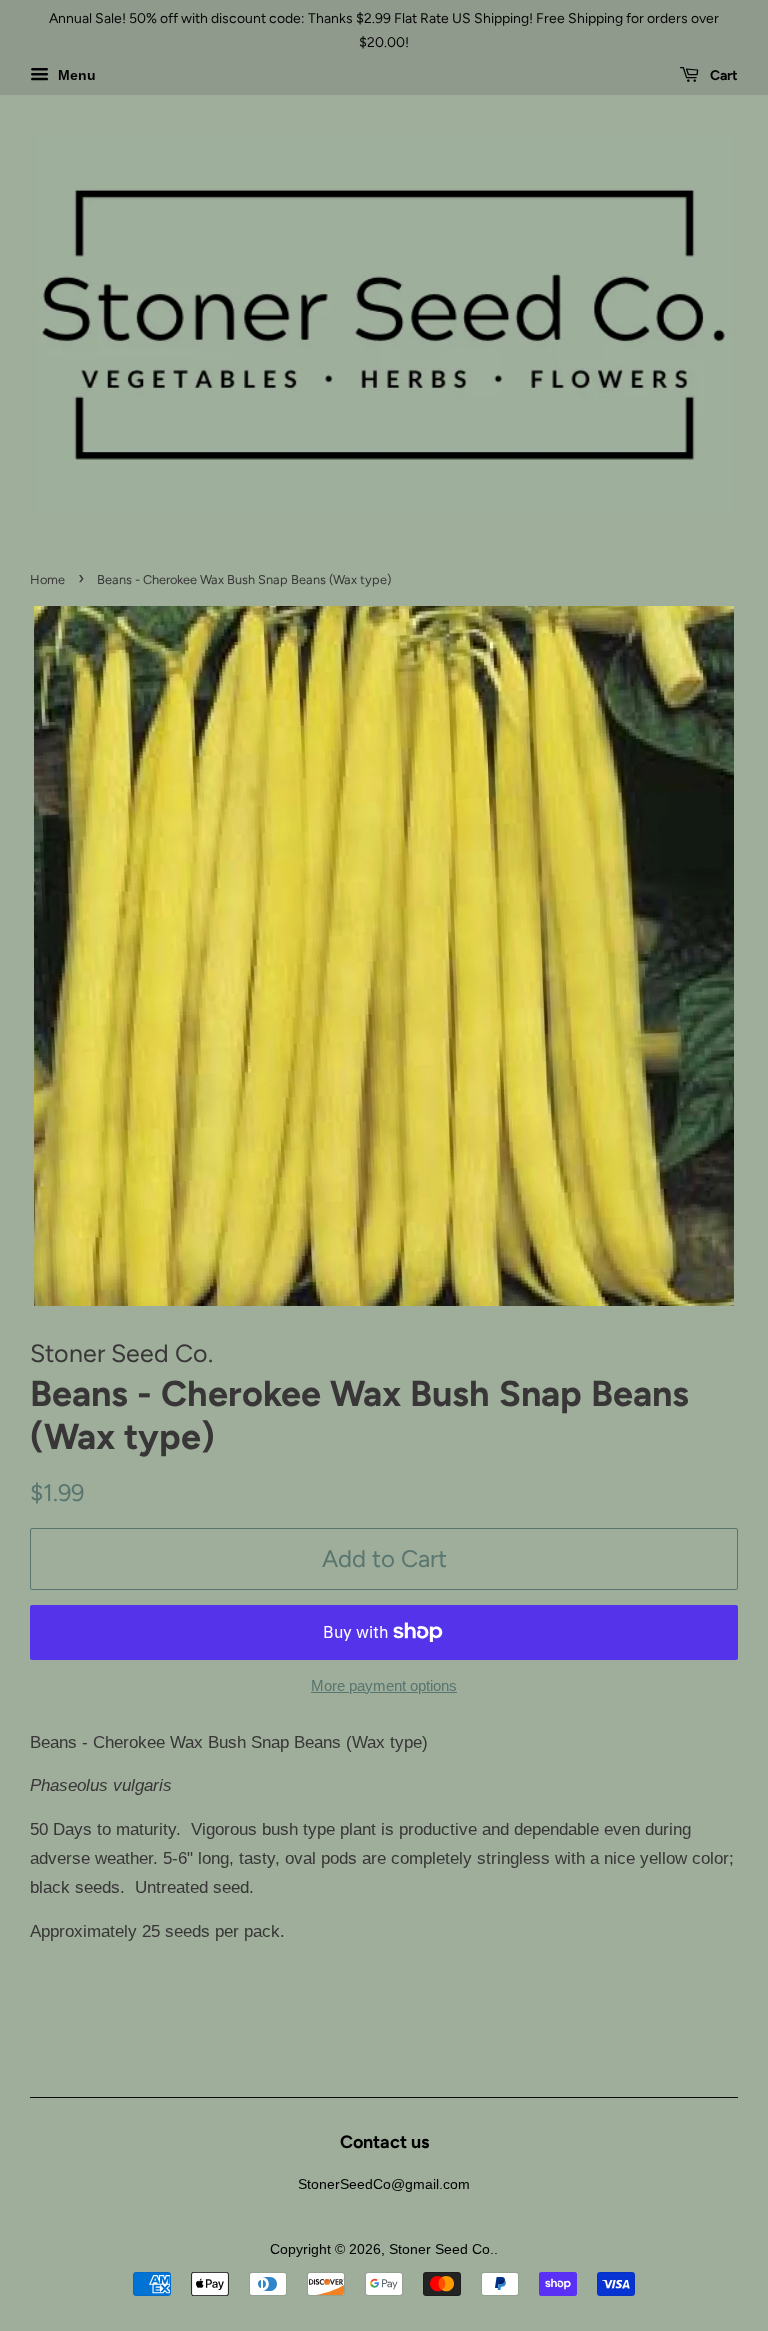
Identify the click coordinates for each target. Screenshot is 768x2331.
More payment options (384, 1685)
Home (47, 579)
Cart (722, 75)
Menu (75, 75)
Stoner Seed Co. (441, 2249)
